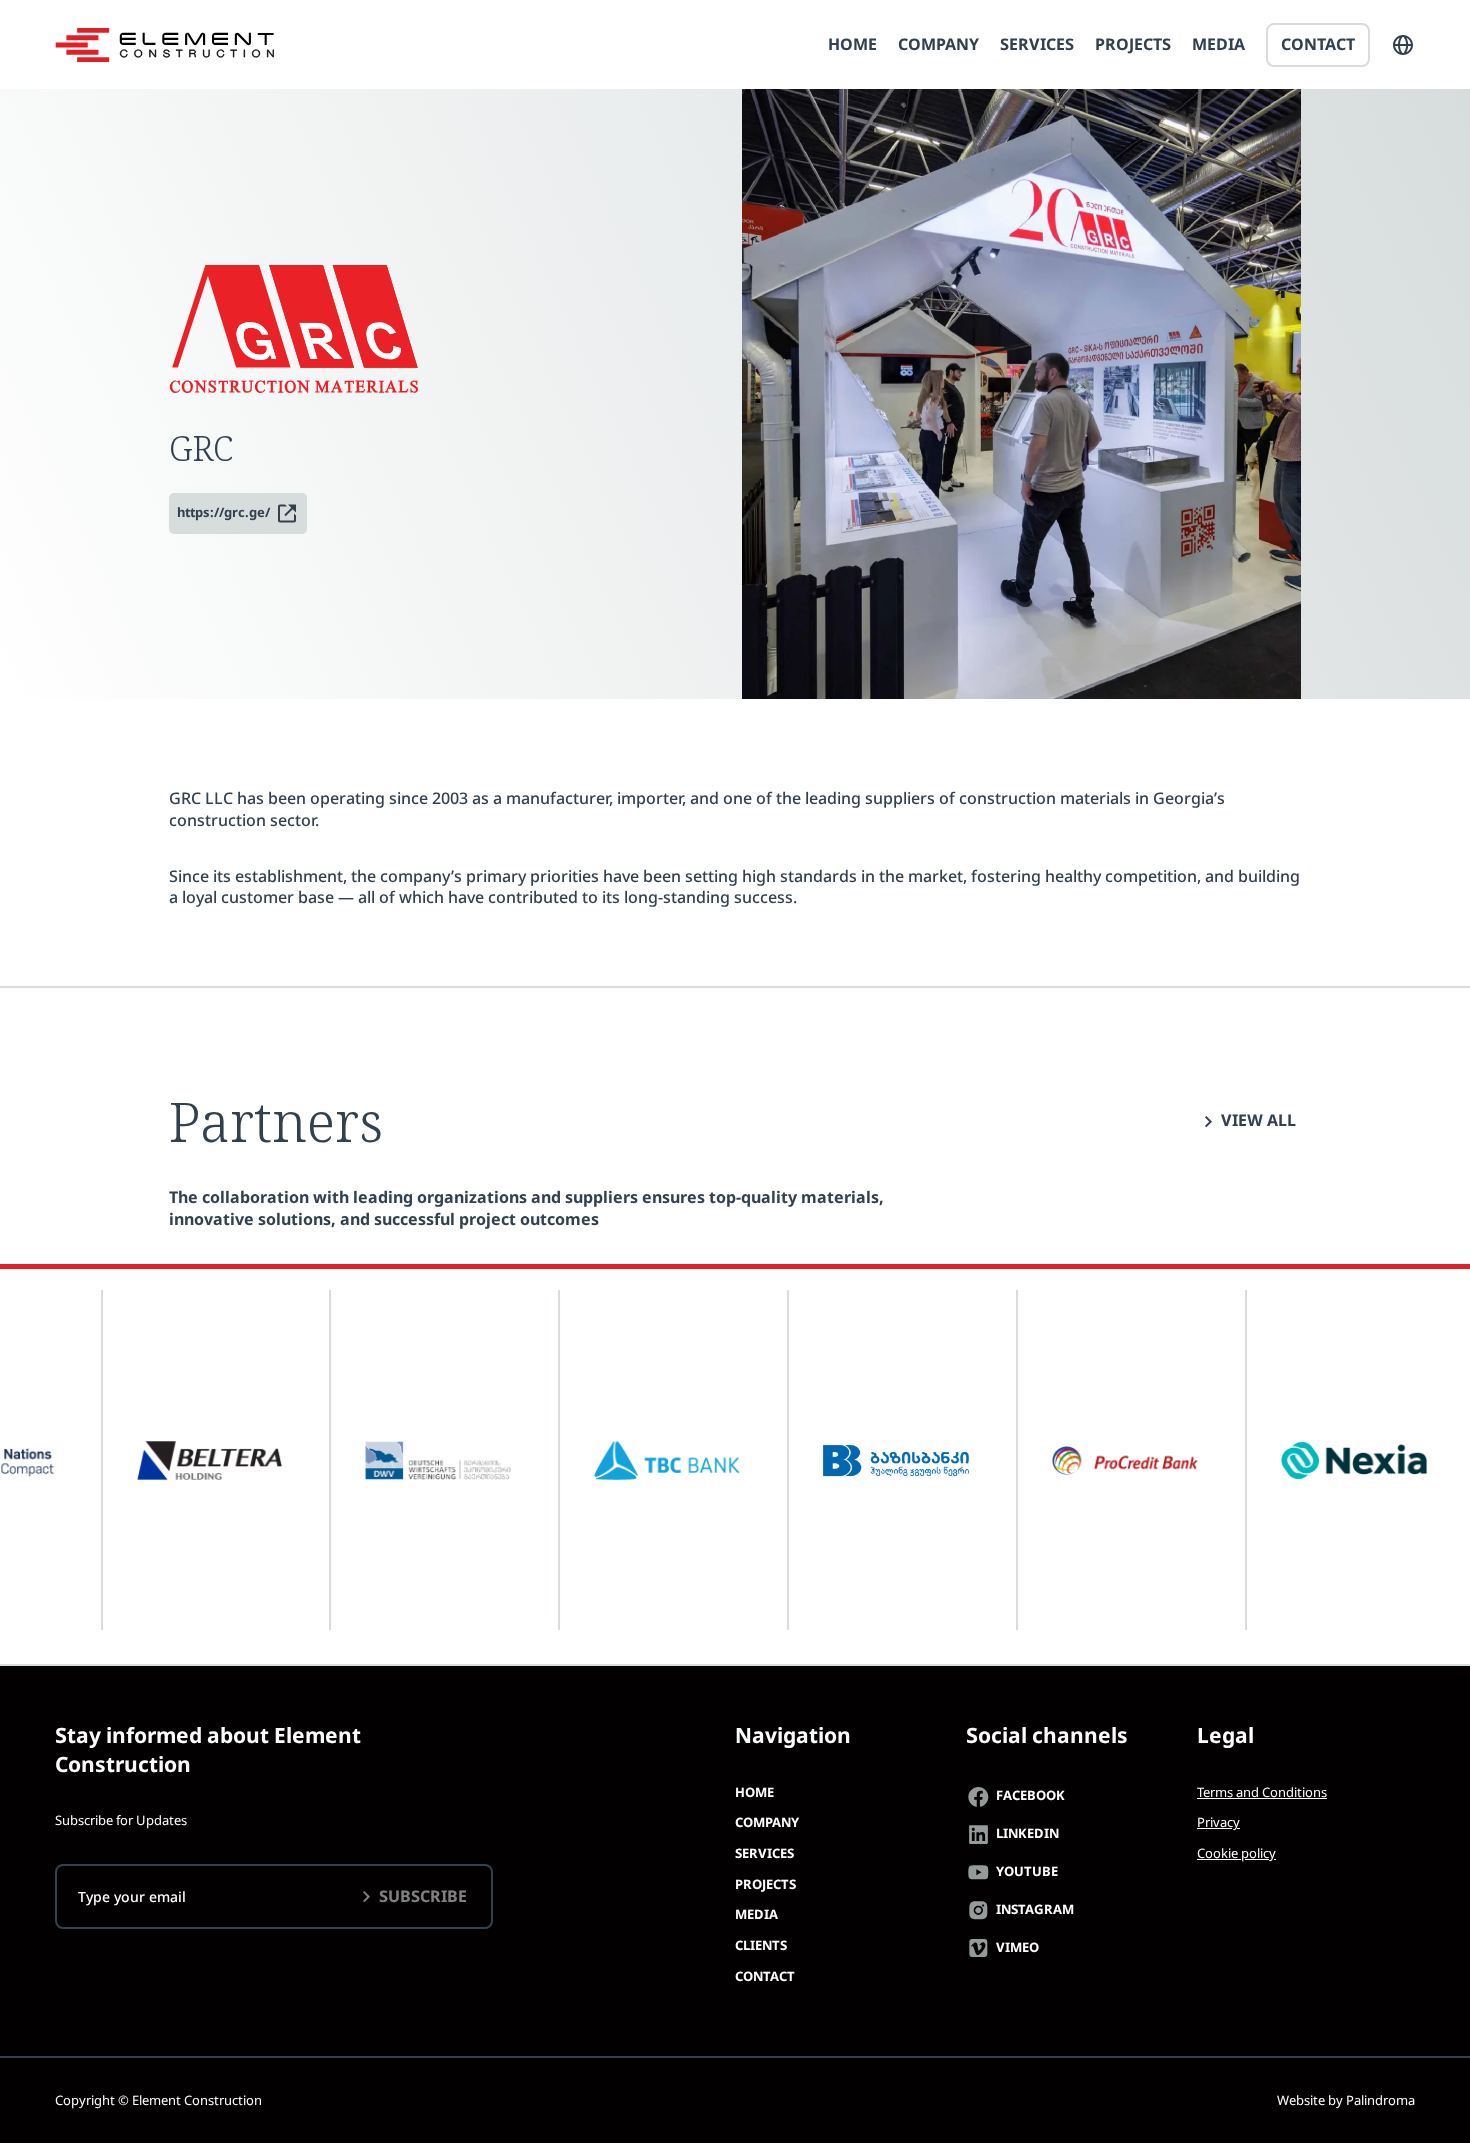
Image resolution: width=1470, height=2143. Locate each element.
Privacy (1218, 1822)
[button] (1403, 45)
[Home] (164, 45)
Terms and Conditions (1262, 1792)
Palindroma (1380, 2100)
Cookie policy (1236, 1853)
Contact (1318, 44)
